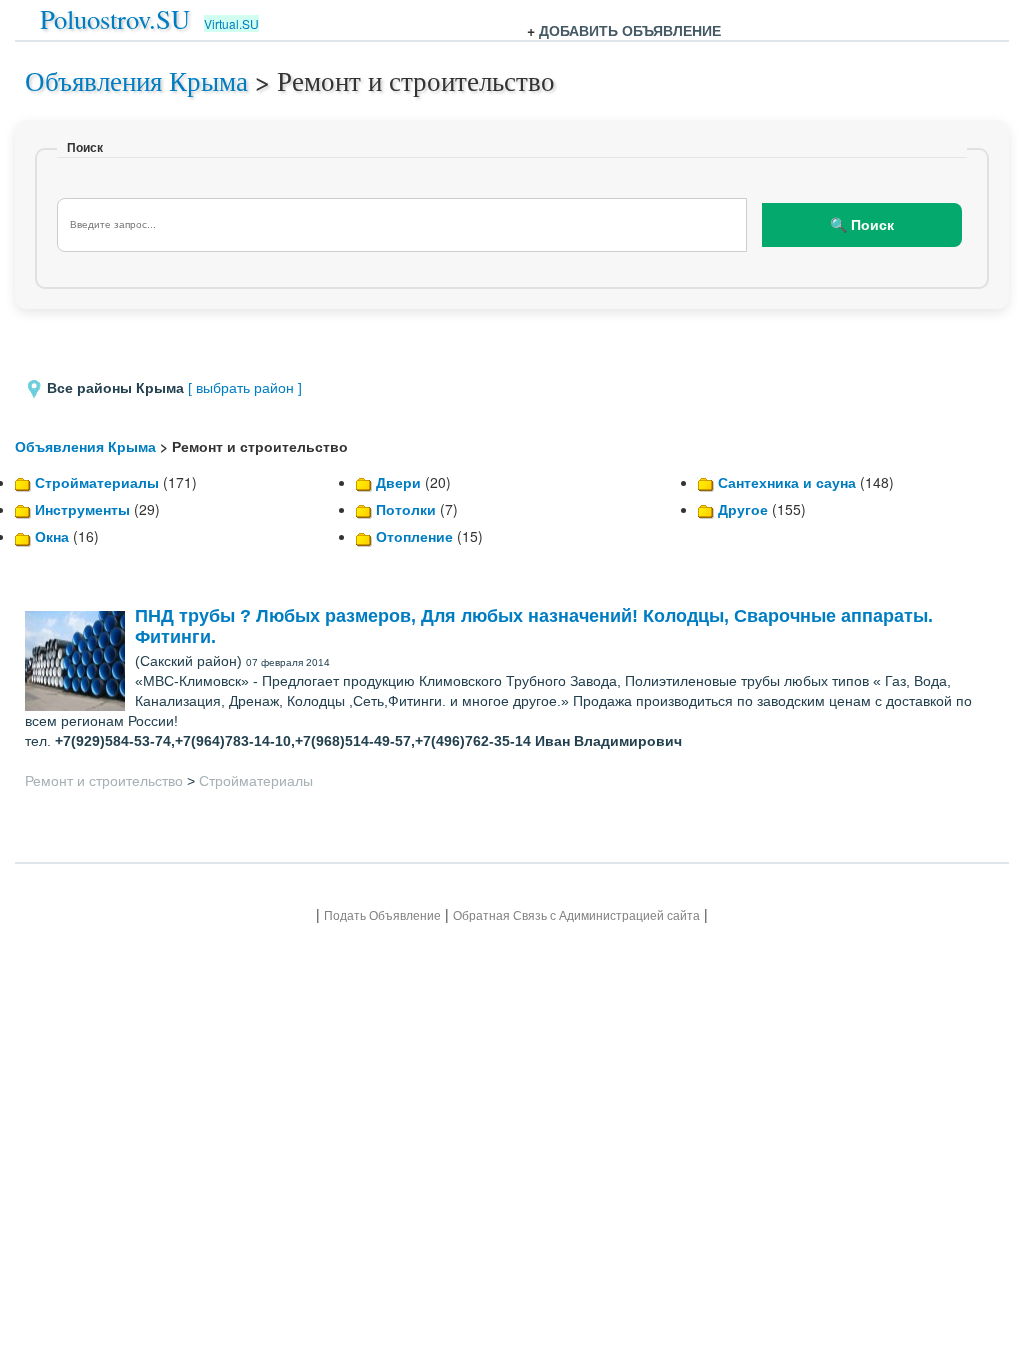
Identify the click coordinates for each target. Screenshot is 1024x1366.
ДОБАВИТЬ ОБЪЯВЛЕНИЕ (630, 30)
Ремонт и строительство (104, 781)
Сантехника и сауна (787, 482)
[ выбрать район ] (245, 388)
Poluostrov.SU (115, 18)
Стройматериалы (97, 482)
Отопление (414, 536)
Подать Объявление (382, 915)
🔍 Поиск (862, 225)
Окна (52, 536)
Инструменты (82, 509)
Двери (398, 482)
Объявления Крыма (136, 80)
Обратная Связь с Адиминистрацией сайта (576, 915)
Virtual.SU (231, 23)
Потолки (406, 509)
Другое (743, 509)
